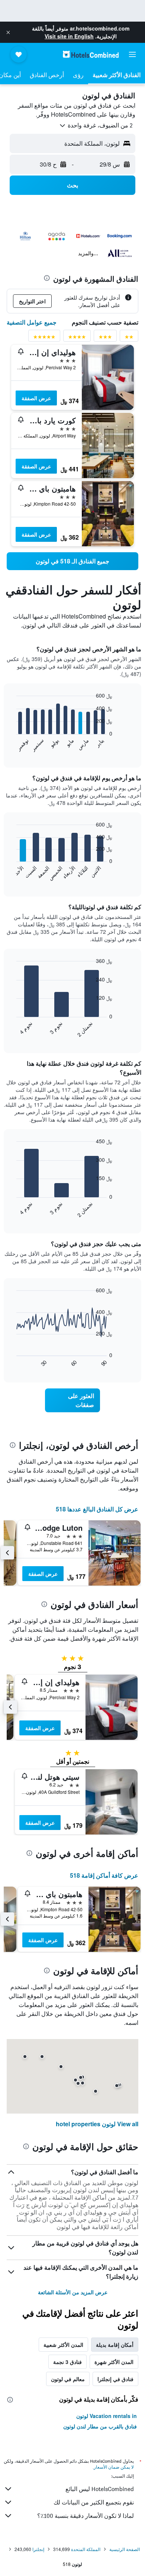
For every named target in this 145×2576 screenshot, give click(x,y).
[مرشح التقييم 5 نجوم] (44, 339)
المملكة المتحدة (86, 2549)
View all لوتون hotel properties (97, 2124)
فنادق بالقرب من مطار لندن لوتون (100, 2426)
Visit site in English (69, 36)
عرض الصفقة (36, 398)
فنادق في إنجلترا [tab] (115, 2379)
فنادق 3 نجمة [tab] (67, 2362)
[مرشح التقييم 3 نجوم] (105, 339)
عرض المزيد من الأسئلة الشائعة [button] (73, 2292)
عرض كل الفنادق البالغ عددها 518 (97, 1509)
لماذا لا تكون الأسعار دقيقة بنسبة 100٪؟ (86, 2516)
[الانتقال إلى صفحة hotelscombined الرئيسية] (91, 54)
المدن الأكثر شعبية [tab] (63, 2345)
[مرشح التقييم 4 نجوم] (77, 339)
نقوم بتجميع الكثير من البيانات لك (94, 2502)
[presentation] (47, 278)
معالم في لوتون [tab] (68, 2379)
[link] (72, 561)
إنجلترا (38, 2549)
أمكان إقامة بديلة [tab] (115, 2345)
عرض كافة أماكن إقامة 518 (104, 1875)
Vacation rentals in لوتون (107, 2416)
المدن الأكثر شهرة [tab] (114, 2362)
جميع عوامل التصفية (32, 322)
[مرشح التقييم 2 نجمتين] (129, 339)
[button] (8, 32)
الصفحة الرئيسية (125, 2549)
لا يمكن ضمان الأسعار (114, 2467)
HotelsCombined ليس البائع (100, 2489)
